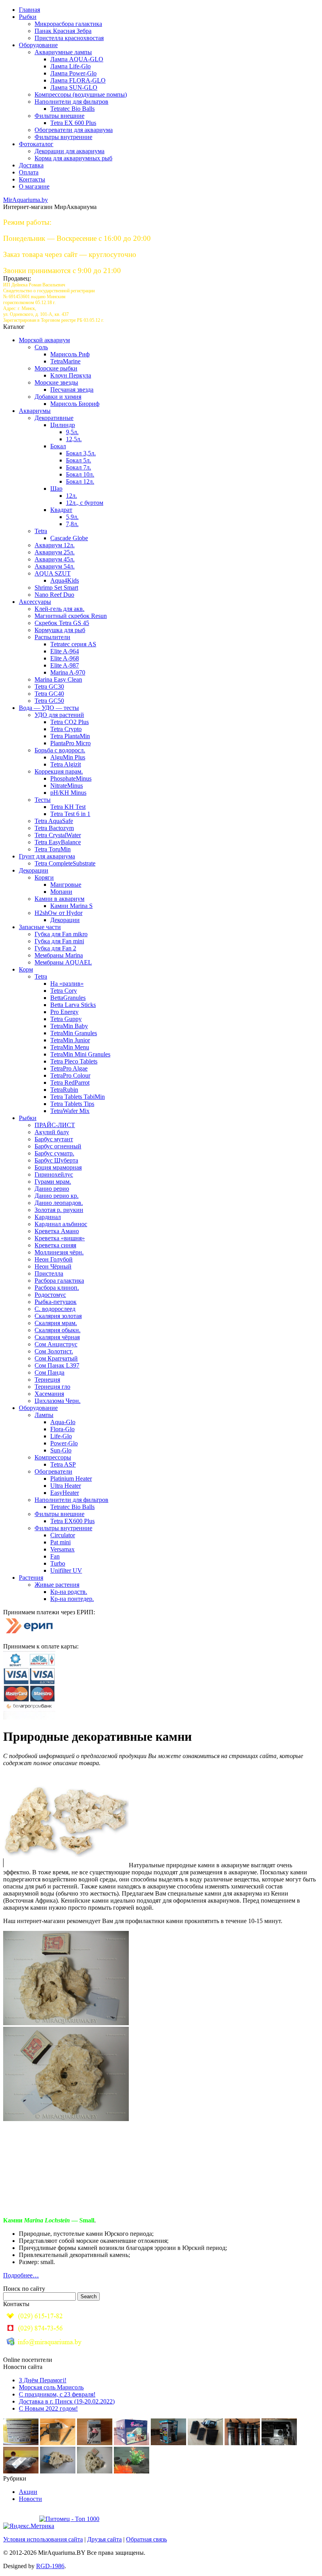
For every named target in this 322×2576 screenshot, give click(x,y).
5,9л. (72, 517)
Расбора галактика (59, 1281)
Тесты (43, 800)
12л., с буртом (85, 503)
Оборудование (38, 45)
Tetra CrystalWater (58, 835)
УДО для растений (59, 715)
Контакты (32, 179)
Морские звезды (56, 382)
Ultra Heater (66, 1486)
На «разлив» (67, 984)
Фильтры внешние (59, 116)
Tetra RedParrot (70, 1083)
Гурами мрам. (53, 1182)
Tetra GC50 (49, 701)
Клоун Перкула (71, 375)
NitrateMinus (67, 786)
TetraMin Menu (70, 1047)
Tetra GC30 (49, 687)
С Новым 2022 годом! (48, 2408)
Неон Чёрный (53, 1266)
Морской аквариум (44, 340)
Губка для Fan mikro (61, 934)
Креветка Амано (57, 1231)
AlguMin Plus (68, 757)
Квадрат (61, 510)
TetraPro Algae (69, 1068)
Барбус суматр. (54, 1153)
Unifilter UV (66, 1570)
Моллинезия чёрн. (59, 1252)
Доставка (31, 165)
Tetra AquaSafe (54, 821)
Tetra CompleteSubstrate (65, 863)
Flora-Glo (62, 1429)
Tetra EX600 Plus (72, 1521)
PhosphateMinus (71, 778)
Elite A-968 (65, 658)
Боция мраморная (58, 1167)
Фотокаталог (36, 144)
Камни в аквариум (59, 899)
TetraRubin (64, 1090)
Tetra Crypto (66, 729)
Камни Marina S (71, 906)
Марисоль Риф (70, 354)
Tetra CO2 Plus (70, 722)
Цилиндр (63, 425)
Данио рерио (52, 1189)
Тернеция (47, 1380)
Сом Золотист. (54, 1351)
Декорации (34, 870)
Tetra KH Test (68, 807)
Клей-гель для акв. (59, 609)
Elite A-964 (65, 651)
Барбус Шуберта (56, 1160)
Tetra (41, 531)
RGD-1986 (50, 2566)
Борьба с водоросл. (60, 750)
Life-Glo (61, 1436)
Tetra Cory (64, 991)
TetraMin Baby (69, 1026)
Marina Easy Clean (58, 679)
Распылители (52, 637)
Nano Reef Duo (54, 595)
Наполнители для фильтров (71, 102)
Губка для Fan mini (59, 941)
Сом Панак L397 (57, 1365)
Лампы (44, 1415)
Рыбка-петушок (56, 1302)
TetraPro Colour (70, 1075)
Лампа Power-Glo (73, 73)
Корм (26, 969)
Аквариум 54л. (55, 566)
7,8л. (72, 524)
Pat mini (60, 1542)
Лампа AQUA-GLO (77, 59)
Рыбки (28, 17)
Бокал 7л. (79, 467)
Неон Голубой (54, 1259)
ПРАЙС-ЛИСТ (55, 1125)
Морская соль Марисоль (51, 2387)
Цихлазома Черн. (58, 1401)
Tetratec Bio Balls (72, 109)
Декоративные (54, 418)
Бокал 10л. (80, 474)
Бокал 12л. (80, 481)
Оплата (29, 172)
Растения (31, 1578)
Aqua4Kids (65, 580)
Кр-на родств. (69, 1592)
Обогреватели (53, 1471)
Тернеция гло (52, 1387)
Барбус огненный (58, 1146)
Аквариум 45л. (55, 559)
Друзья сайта (104, 2539)
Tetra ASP (63, 1464)
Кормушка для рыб (60, 630)
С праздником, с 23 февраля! (57, 2394)
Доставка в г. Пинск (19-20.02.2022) (67, 2401)
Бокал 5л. (79, 460)
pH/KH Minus (68, 793)
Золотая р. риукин (59, 1210)
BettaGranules (68, 998)
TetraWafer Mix (70, 1111)
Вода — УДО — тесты (49, 708)
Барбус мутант (54, 1139)
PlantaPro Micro (70, 743)
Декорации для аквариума (70, 151)
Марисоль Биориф (75, 404)
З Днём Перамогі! (43, 2380)
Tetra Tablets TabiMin (78, 1097)
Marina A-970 (68, 672)
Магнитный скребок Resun (71, 616)
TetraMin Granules (74, 1033)
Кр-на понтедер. (72, 1599)
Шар (56, 489)
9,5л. (72, 432)
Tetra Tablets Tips (72, 1104)
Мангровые (66, 885)
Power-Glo (64, 1443)
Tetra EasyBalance (58, 842)
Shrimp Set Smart (56, 588)
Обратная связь (146, 2539)
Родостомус (50, 1295)
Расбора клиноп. (57, 1288)
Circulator (63, 1535)
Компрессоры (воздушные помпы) (81, 94)
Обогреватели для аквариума (74, 130)
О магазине (34, 186)
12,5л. (74, 439)
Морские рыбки (56, 368)
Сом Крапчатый (56, 1358)
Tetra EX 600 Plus (73, 123)
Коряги (44, 877)
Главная (29, 10)
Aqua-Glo (63, 1422)
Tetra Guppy (66, 1019)
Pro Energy (64, 1012)
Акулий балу (52, 1132)
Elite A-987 (65, 665)
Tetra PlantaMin (70, 736)
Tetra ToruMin (53, 849)
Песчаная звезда (72, 390)
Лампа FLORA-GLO (78, 80)
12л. (71, 496)
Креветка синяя (55, 1245)
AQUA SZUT (53, 573)
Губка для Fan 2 (55, 948)
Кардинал (48, 1217)
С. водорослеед (55, 1309)
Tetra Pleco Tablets (74, 1061)
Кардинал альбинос (61, 1224)
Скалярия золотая (58, 1316)
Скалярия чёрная (57, 1337)
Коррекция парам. (59, 771)
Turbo (58, 1563)
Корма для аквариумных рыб (73, 158)
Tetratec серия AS (73, 644)
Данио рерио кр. (57, 1196)
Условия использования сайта (43, 2539)
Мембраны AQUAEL (63, 962)
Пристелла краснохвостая (69, 38)
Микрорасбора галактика (68, 24)
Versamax (62, 1549)
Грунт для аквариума (47, 856)
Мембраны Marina (59, 955)
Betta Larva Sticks (73, 1005)
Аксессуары (35, 602)
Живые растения (57, 1585)
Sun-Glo (61, 1450)
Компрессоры (53, 1457)
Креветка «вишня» (60, 1238)
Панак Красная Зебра (63, 31)
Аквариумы (35, 411)
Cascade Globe (69, 538)
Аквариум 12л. (55, 545)
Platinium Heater (71, 1479)
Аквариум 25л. (55, 552)
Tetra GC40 (49, 694)
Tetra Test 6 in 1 (70, 814)
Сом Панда (49, 1372)
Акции (28, 2492)
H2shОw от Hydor (59, 913)
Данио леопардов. (59, 1203)
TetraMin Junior (70, 1040)
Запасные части (40, 927)
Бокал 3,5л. (81, 453)
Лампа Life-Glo (70, 66)
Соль (41, 347)
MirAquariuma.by (26, 200)
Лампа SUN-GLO (74, 87)
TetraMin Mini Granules (80, 1054)
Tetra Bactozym (54, 828)
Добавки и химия (58, 397)
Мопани (61, 892)
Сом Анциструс (56, 1344)
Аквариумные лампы (63, 52)
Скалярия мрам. (56, 1323)
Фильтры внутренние (63, 137)
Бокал (58, 446)
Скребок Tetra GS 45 (62, 623)
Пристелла (49, 1273)
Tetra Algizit (66, 764)
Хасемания (49, 1394)
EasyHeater (65, 1493)
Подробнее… (21, 2275)
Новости (30, 2499)
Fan (55, 1556)
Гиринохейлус (54, 1174)
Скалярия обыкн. (58, 1330)
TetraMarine (65, 361)
